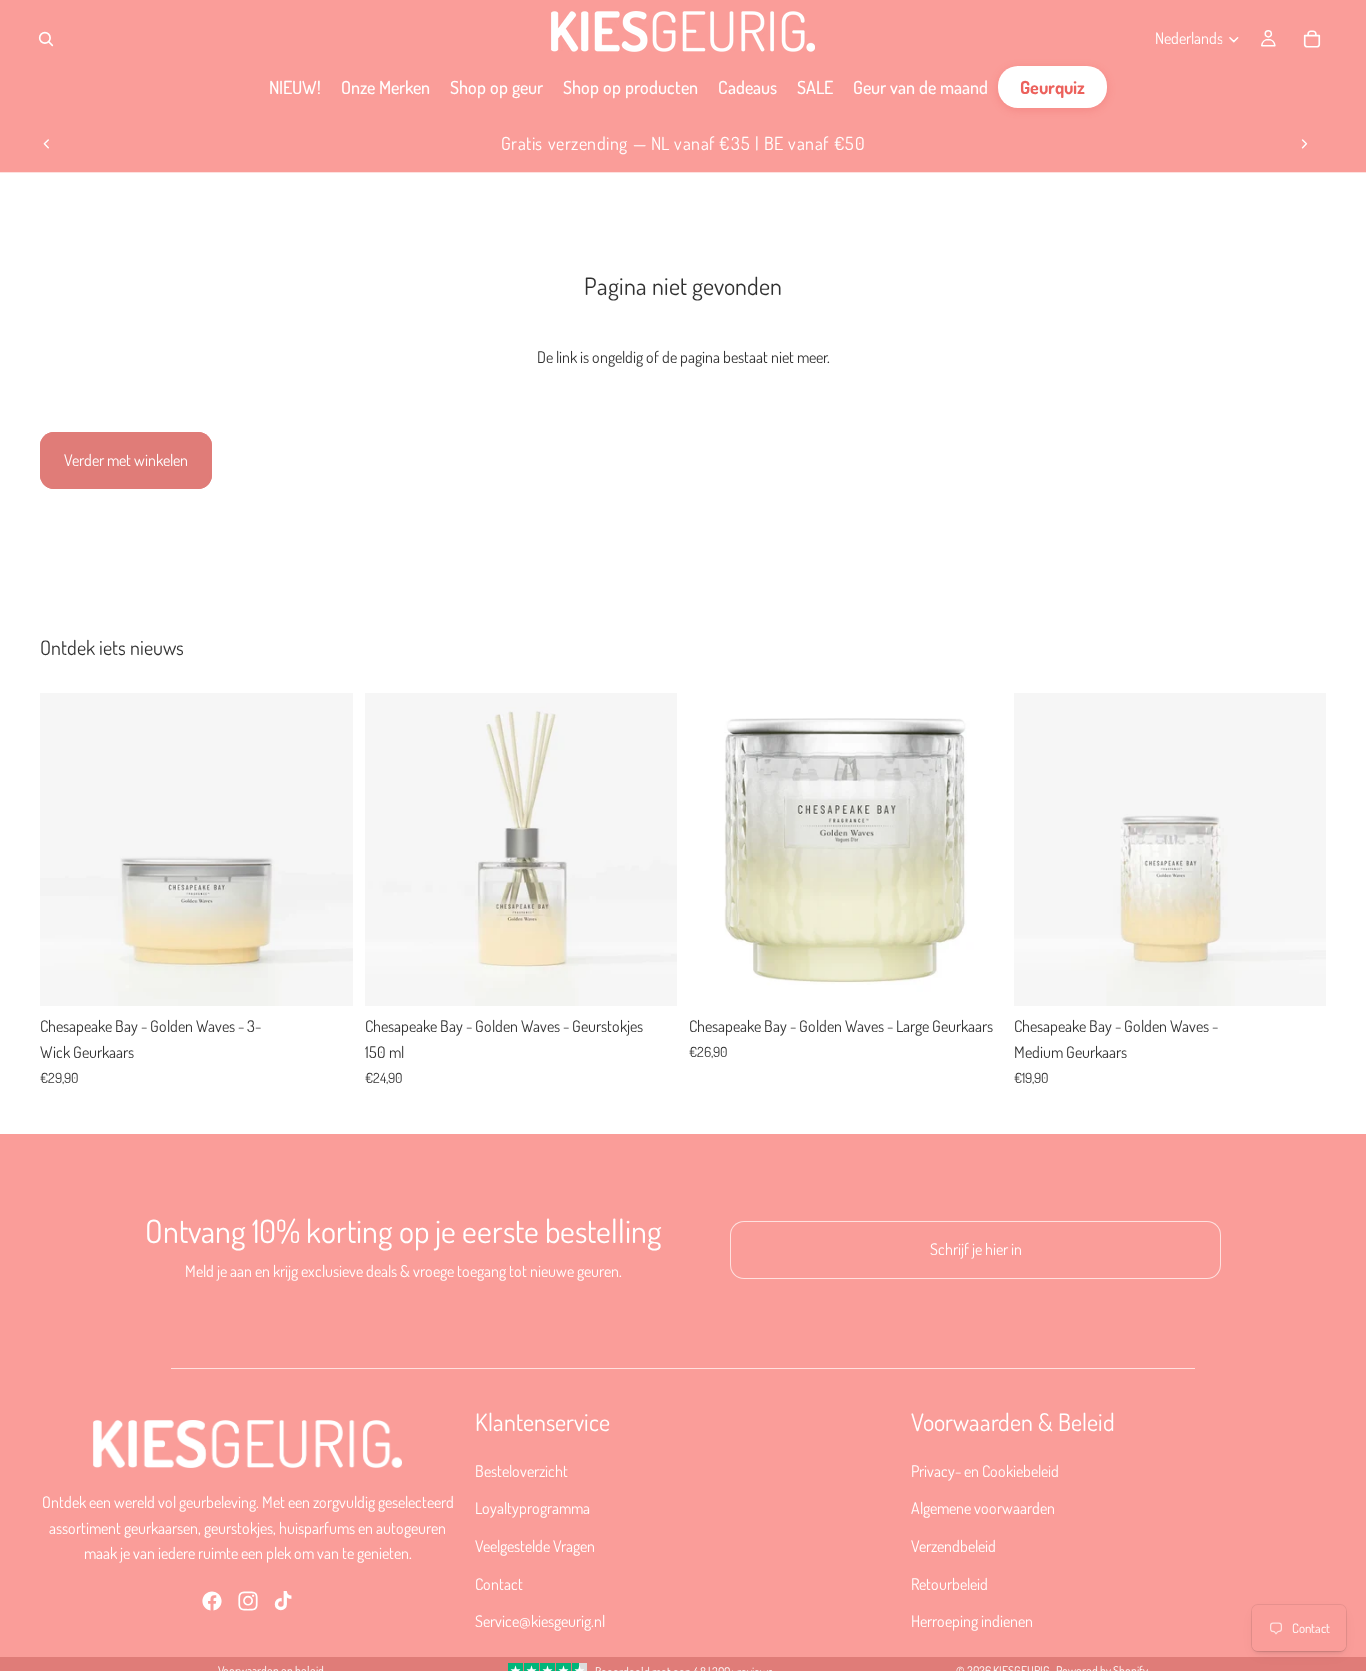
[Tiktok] (283, 1600)
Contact (499, 1583)
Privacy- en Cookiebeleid (985, 1470)
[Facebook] (212, 1600)
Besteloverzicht (521, 1470)
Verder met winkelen (126, 460)
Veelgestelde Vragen (535, 1546)
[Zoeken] (46, 39)
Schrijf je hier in (976, 1249)
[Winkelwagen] (1312, 39)
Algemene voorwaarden (983, 1508)
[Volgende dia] (1304, 144)
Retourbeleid (949, 1583)
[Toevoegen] (322, 976)
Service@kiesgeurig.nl (540, 1621)
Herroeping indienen (972, 1621)
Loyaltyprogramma (532, 1508)
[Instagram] (248, 1600)
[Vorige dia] (47, 144)
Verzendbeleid (953, 1546)
